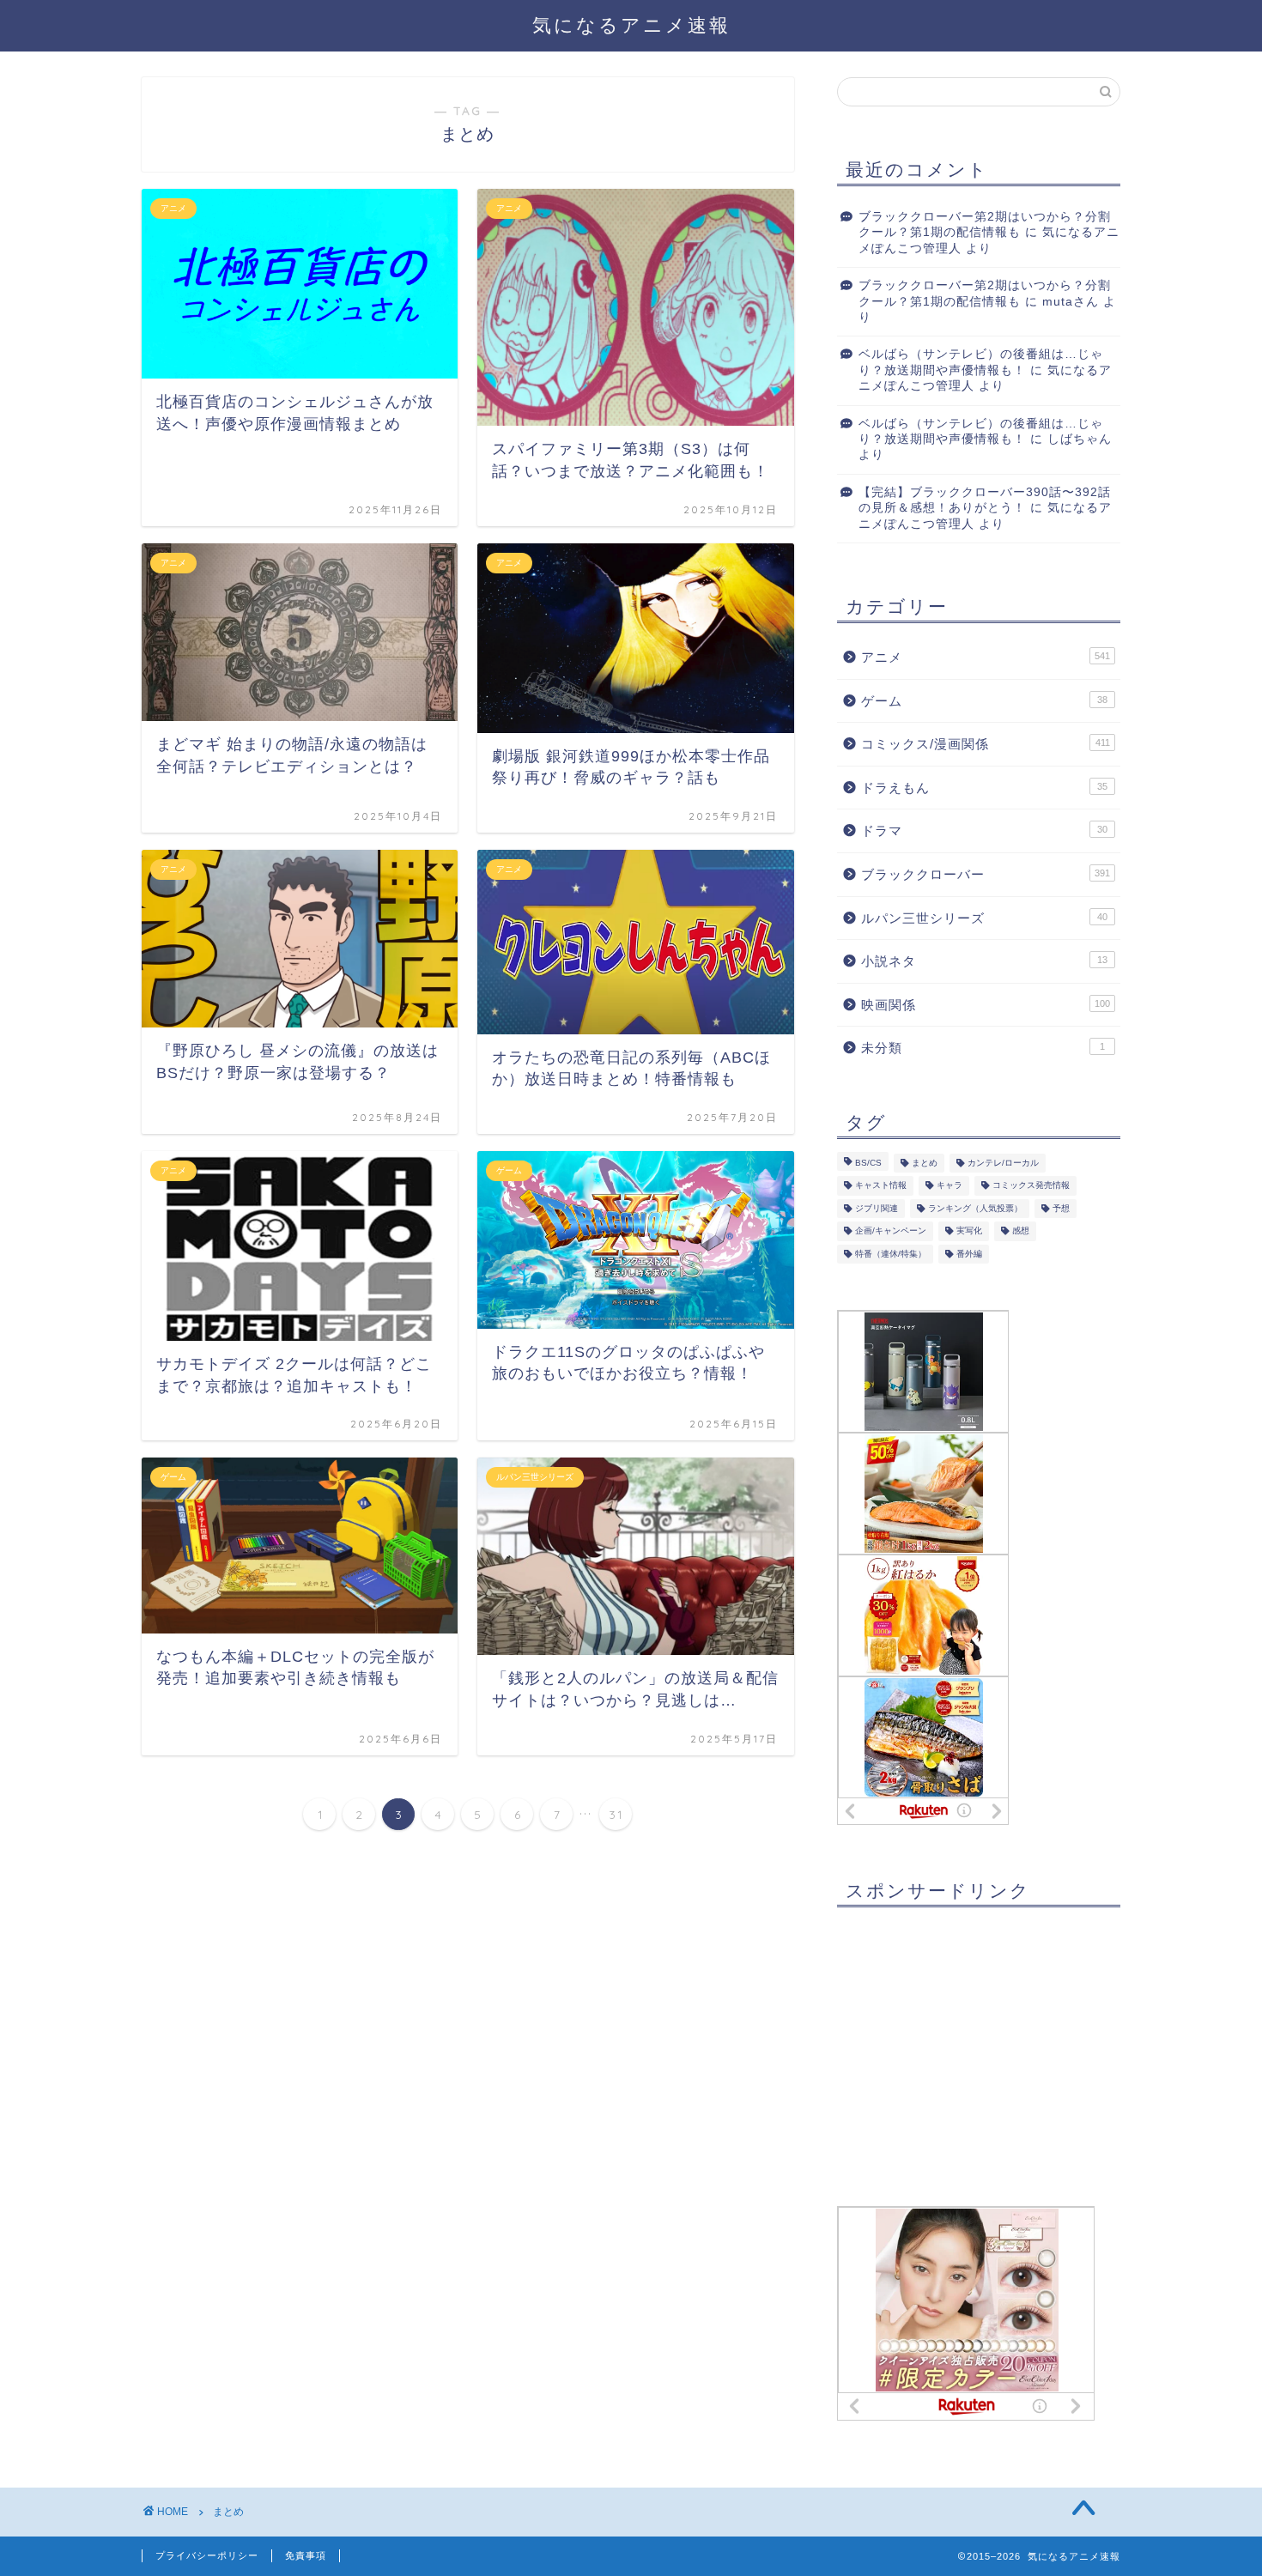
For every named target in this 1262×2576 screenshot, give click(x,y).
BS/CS (868, 1163)
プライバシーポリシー (207, 2555)
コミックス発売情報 (1031, 1186)
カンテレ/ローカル (1003, 1163)
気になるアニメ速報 (631, 24)
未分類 (983, 1048)
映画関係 (986, 1005)
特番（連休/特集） (891, 1254)
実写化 (969, 1231)
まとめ (925, 1163)
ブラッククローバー (986, 874)
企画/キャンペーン (891, 1231)
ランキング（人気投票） (975, 1208)
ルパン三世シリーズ (984, 918)
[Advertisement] (966, 2053)
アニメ (986, 657)
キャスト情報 (881, 1186)
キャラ (950, 1186)
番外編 (969, 1254)
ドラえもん (984, 788)
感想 (1021, 1231)
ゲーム (984, 701)
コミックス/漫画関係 (986, 744)
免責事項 (306, 2555)
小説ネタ (984, 961)
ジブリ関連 (877, 1208)
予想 (1061, 1208)
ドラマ (984, 830)
